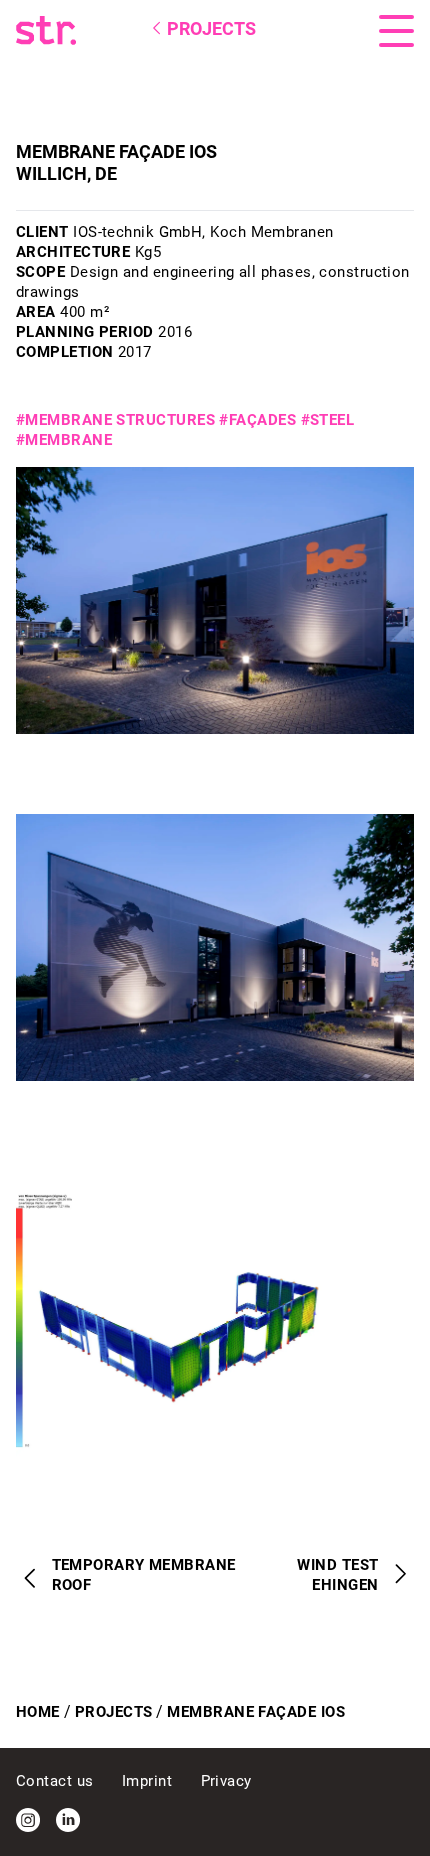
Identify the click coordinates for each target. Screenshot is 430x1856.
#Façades (257, 420)
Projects (114, 1712)
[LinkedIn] (68, 1820)
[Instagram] (28, 1820)
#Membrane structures (115, 420)
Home (38, 1712)
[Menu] (396, 31)
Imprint (149, 1781)
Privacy (226, 1781)
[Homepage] (93, 30)
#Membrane (64, 440)
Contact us (57, 1781)
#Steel (328, 420)
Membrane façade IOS (256, 1712)
